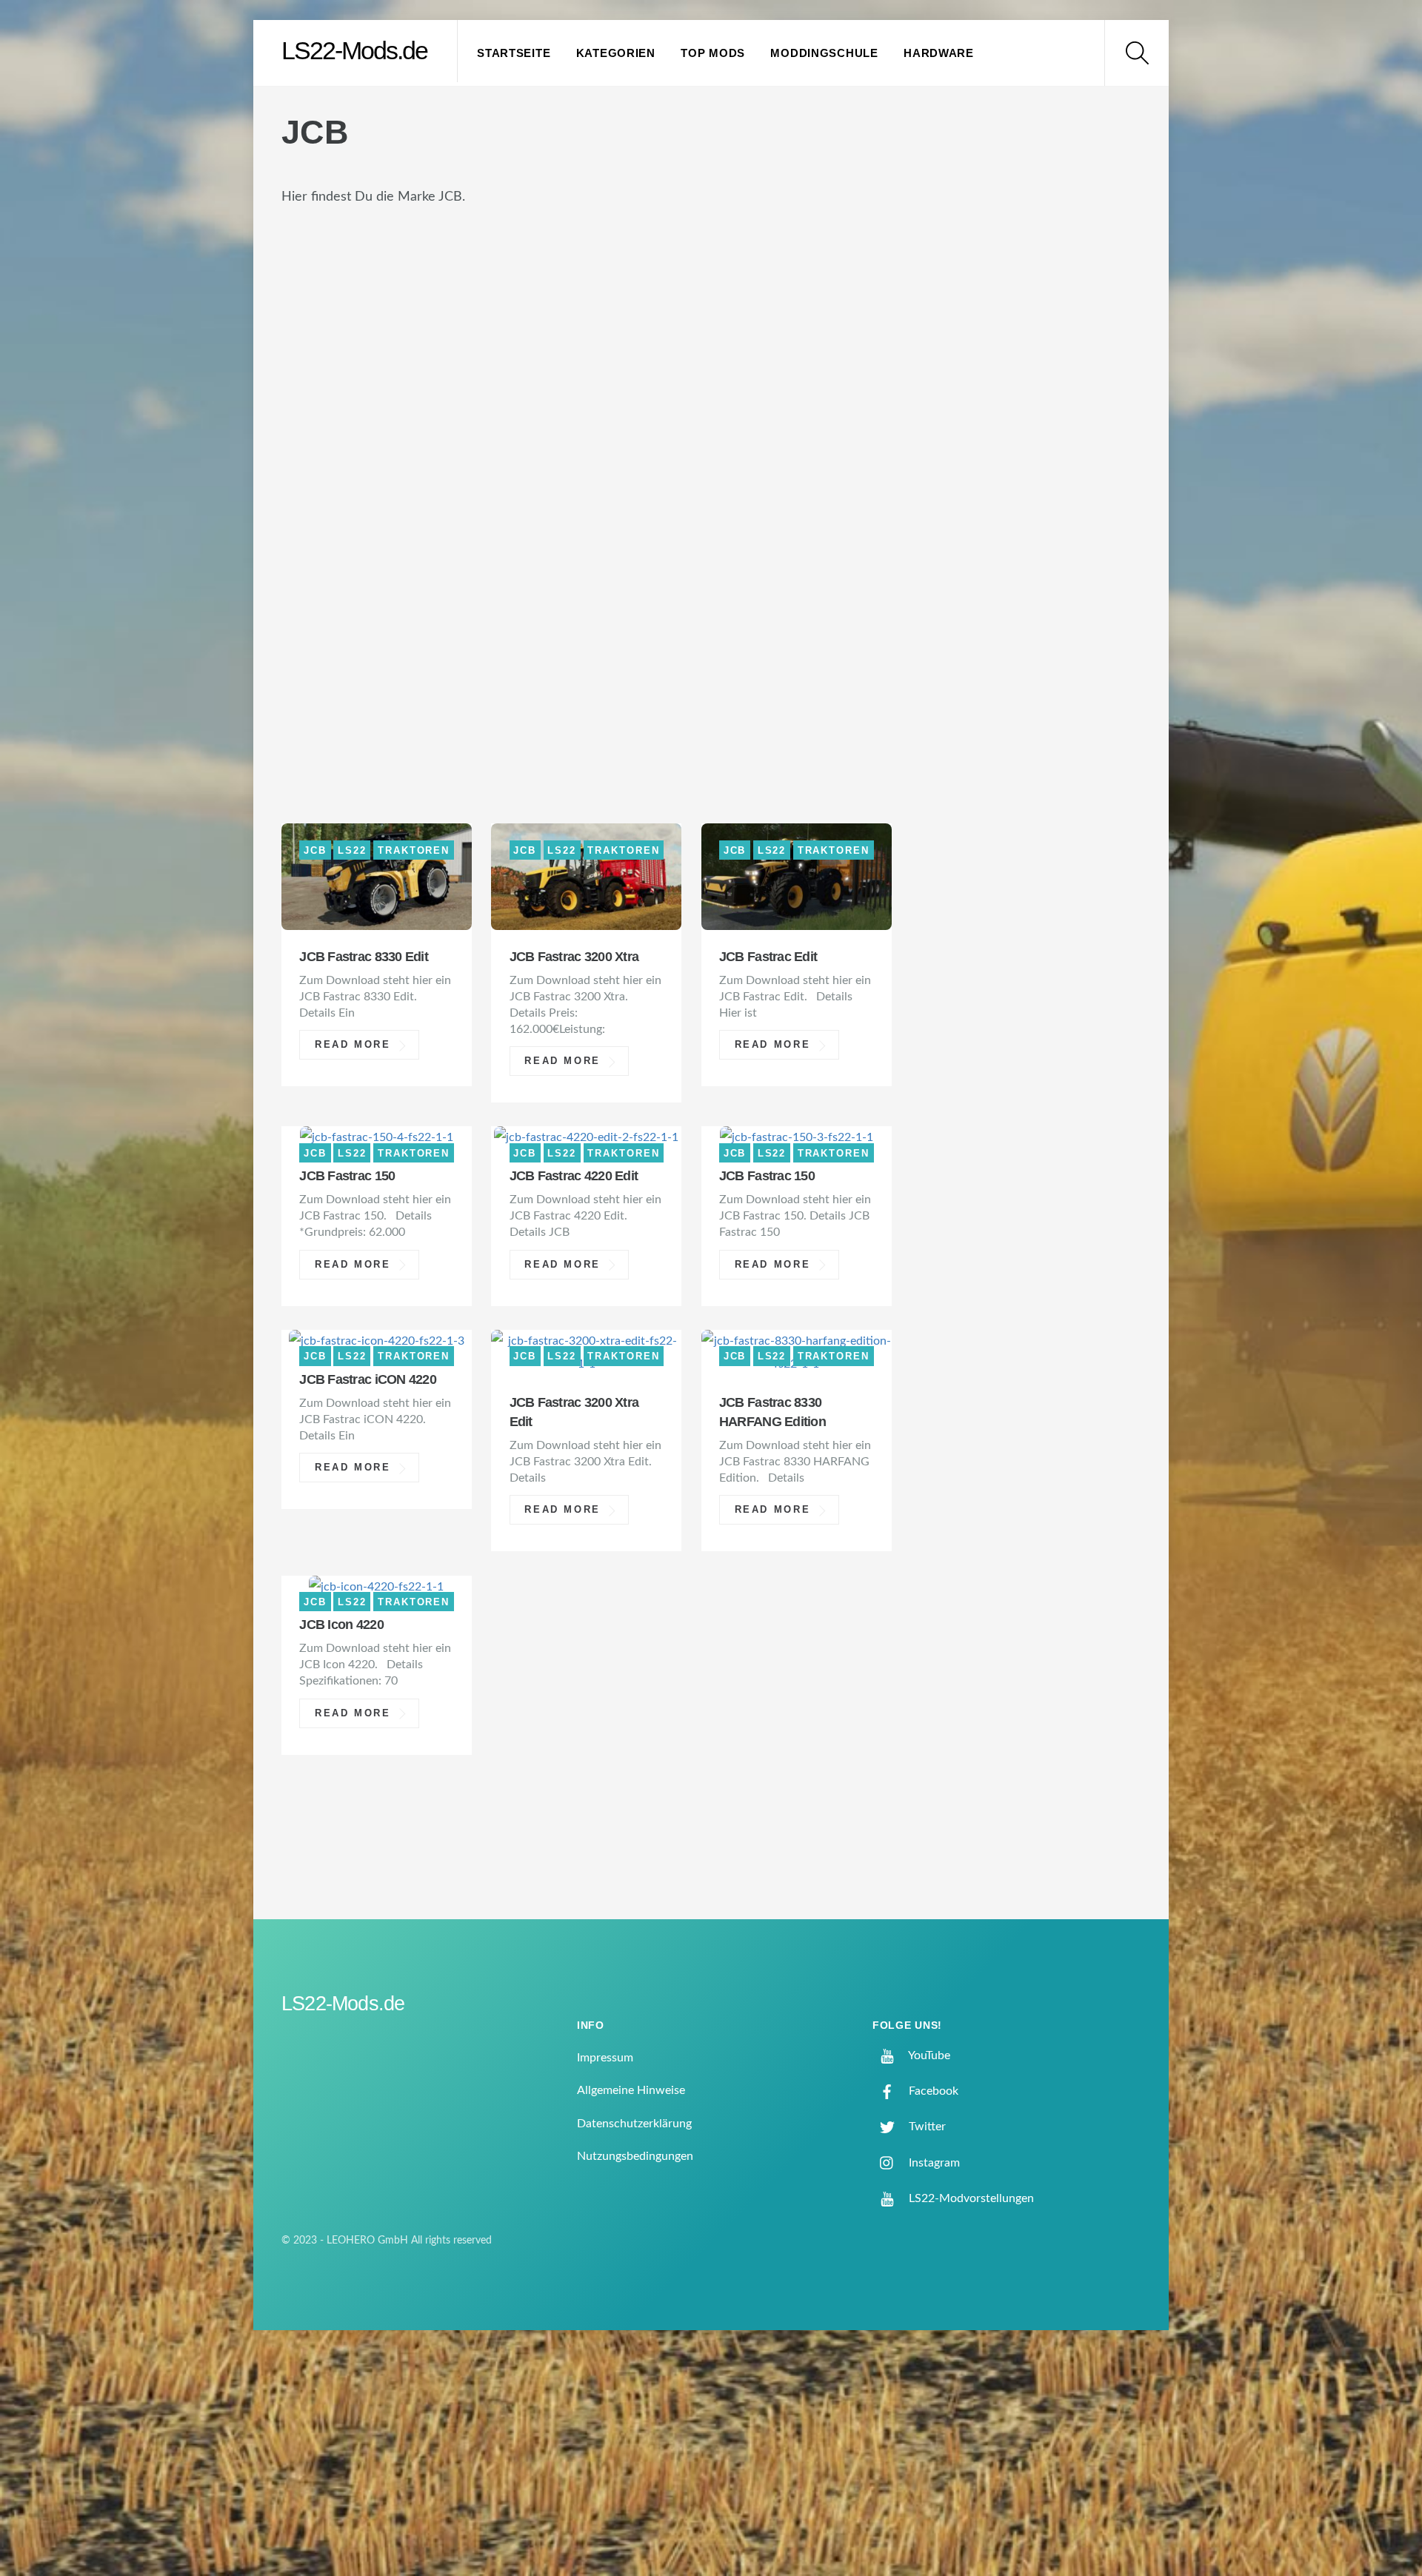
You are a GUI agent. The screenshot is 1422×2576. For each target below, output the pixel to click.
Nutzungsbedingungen (635, 2156)
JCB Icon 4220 (341, 1625)
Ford (363, 359)
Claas (314, 300)
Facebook (932, 2091)
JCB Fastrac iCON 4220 (368, 1379)
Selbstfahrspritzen (499, 656)
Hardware (939, 53)
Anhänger (547, 240)
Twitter (926, 2127)
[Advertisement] (1038, 358)
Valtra (318, 776)
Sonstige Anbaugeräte (692, 656)
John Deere (774, 419)
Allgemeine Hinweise (631, 2090)
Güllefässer (562, 419)
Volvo (391, 776)
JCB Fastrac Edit (768, 957)
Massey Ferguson (361, 508)
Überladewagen (705, 745)
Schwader (471, 627)
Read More (353, 1045)
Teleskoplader (350, 745)
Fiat (306, 359)
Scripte (753, 627)
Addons (322, 240)
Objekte (799, 538)
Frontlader (339, 389)
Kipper (430, 448)
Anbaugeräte (429, 240)
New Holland (556, 538)
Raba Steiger (341, 597)
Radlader (452, 597)
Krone (753, 448)
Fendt (751, 330)
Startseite (514, 53)
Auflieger (651, 240)
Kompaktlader (646, 448)
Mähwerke (686, 478)
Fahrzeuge (661, 330)
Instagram (933, 2163)
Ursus (817, 745)
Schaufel (762, 597)
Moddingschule (824, 53)
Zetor (461, 776)
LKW (549, 478)
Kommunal (520, 448)
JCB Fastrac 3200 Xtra (574, 957)
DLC (662, 300)
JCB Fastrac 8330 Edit (364, 957)
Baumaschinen (533, 270)
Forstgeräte (611, 359)
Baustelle (655, 270)
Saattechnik (651, 597)
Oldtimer (328, 568)
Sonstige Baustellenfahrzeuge (600, 686)
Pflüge (415, 568)
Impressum (605, 2058)
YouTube (928, 2055)
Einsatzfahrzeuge (364, 330)
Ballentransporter (371, 270)
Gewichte (798, 389)
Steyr (793, 716)
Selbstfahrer (344, 656)
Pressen (745, 568)
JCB (694, 419)
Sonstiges (515, 716)
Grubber (457, 419)
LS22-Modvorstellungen (970, 2198)
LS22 (604, 478)
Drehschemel (752, 300)
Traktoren (574, 745)
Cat (848, 270)
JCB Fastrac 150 (347, 1176)
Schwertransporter (619, 627)
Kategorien (616, 53)
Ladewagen (337, 478)
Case (735, 270)
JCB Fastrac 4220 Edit (574, 1176)
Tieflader (470, 745)
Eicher (855, 300)
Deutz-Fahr (580, 300)
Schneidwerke (349, 627)
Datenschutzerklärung (634, 2124)
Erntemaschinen (527, 330)
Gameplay (697, 389)
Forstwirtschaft (754, 359)
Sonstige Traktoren (372, 716)
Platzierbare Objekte (606, 568)
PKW (481, 568)
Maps (772, 478)
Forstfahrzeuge (472, 359)
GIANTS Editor (346, 419)
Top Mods (713, 53)
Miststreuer (811, 508)
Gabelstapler (582, 389)
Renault (545, 597)
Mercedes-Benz (678, 508)
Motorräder (342, 538)
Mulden (447, 538)
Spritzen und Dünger (663, 716)
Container (469, 300)
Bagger (742, 240)
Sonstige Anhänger (370, 686)
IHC (645, 419)
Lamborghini (458, 478)
